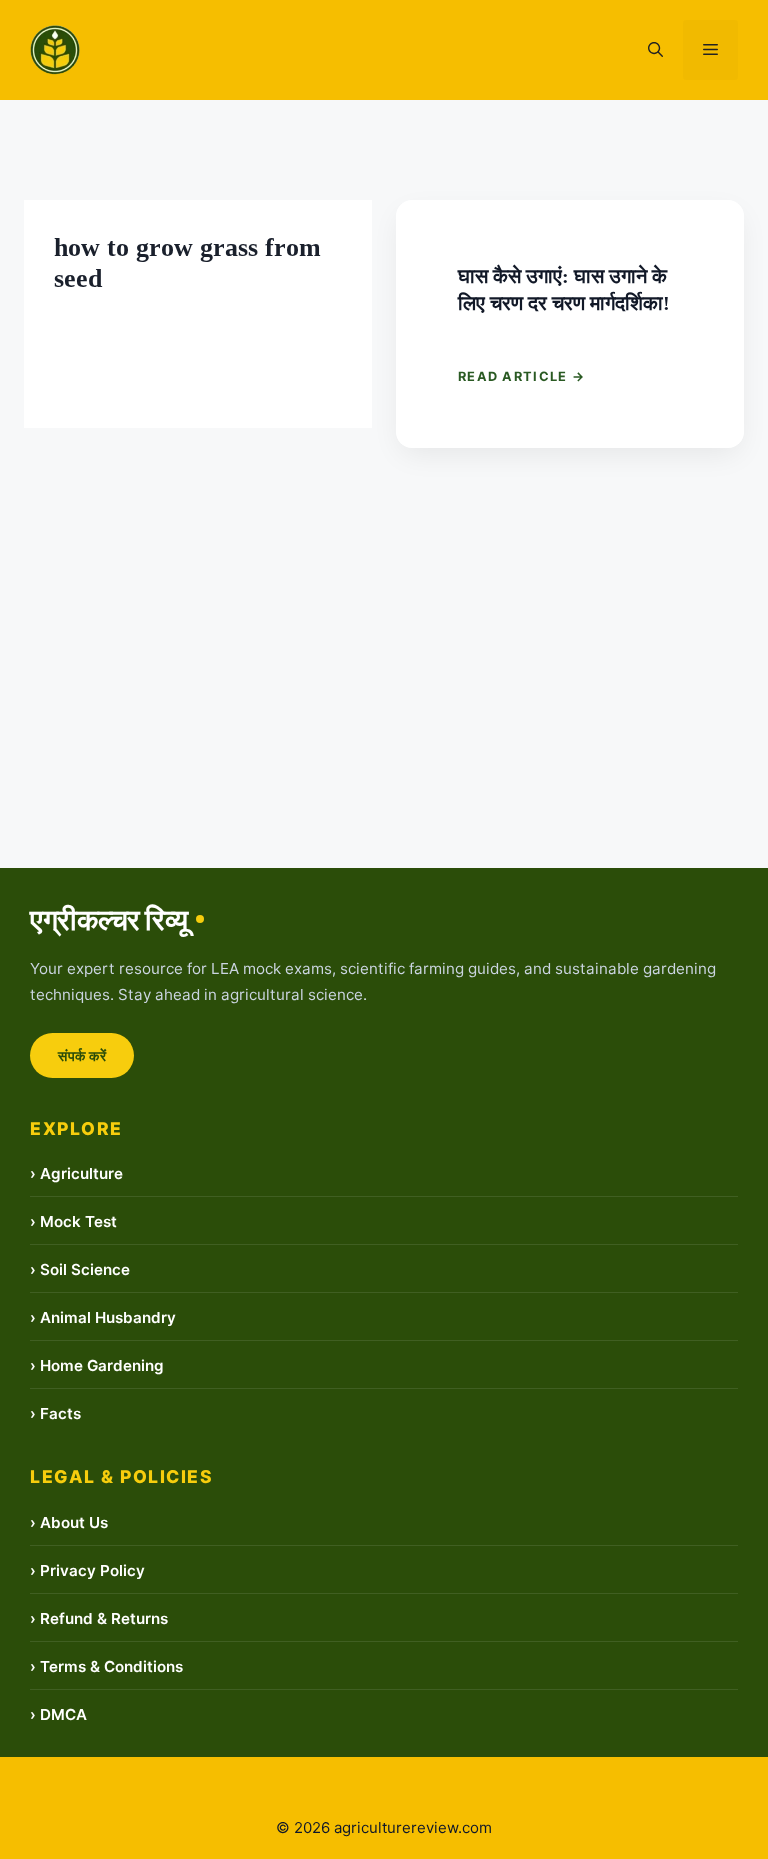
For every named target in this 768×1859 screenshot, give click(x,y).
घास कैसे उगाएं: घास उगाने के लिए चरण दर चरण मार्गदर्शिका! (561, 288)
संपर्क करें (82, 1055)
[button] (655, 50)
